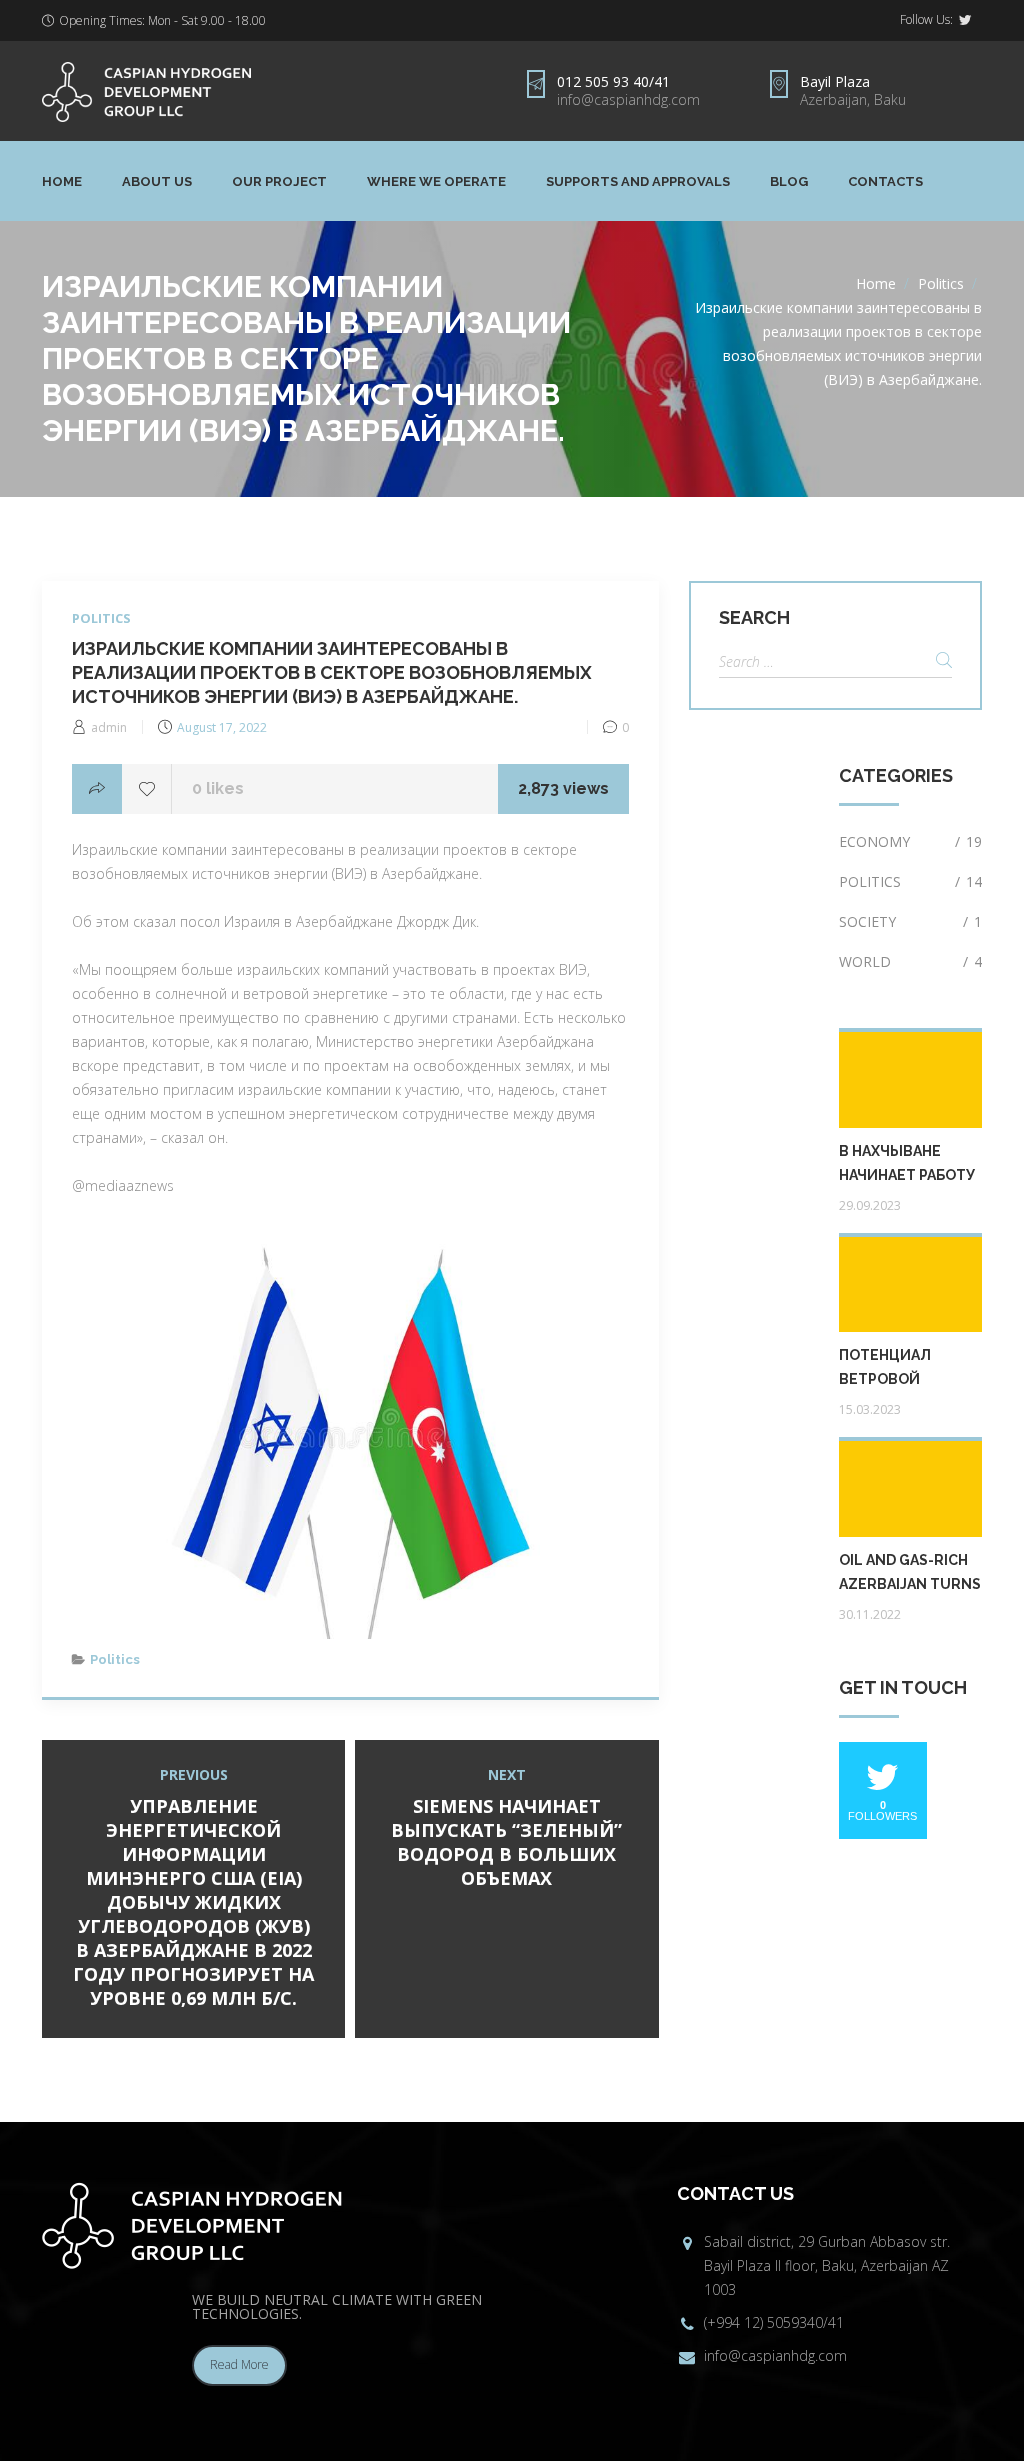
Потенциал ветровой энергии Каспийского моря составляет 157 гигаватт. (910, 1369)
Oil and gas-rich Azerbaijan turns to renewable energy (910, 1574)
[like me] (147, 789)
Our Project (279, 181)
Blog (789, 181)
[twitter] (965, 20)
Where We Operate (436, 181)
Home (62, 181)
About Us (157, 181)
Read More (239, 2364)
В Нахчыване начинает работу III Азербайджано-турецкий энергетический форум (910, 1165)
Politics (941, 283)
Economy (910, 841)
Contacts (885, 181)
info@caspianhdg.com (628, 99)
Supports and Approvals (638, 181)
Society (910, 921)
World (910, 961)
